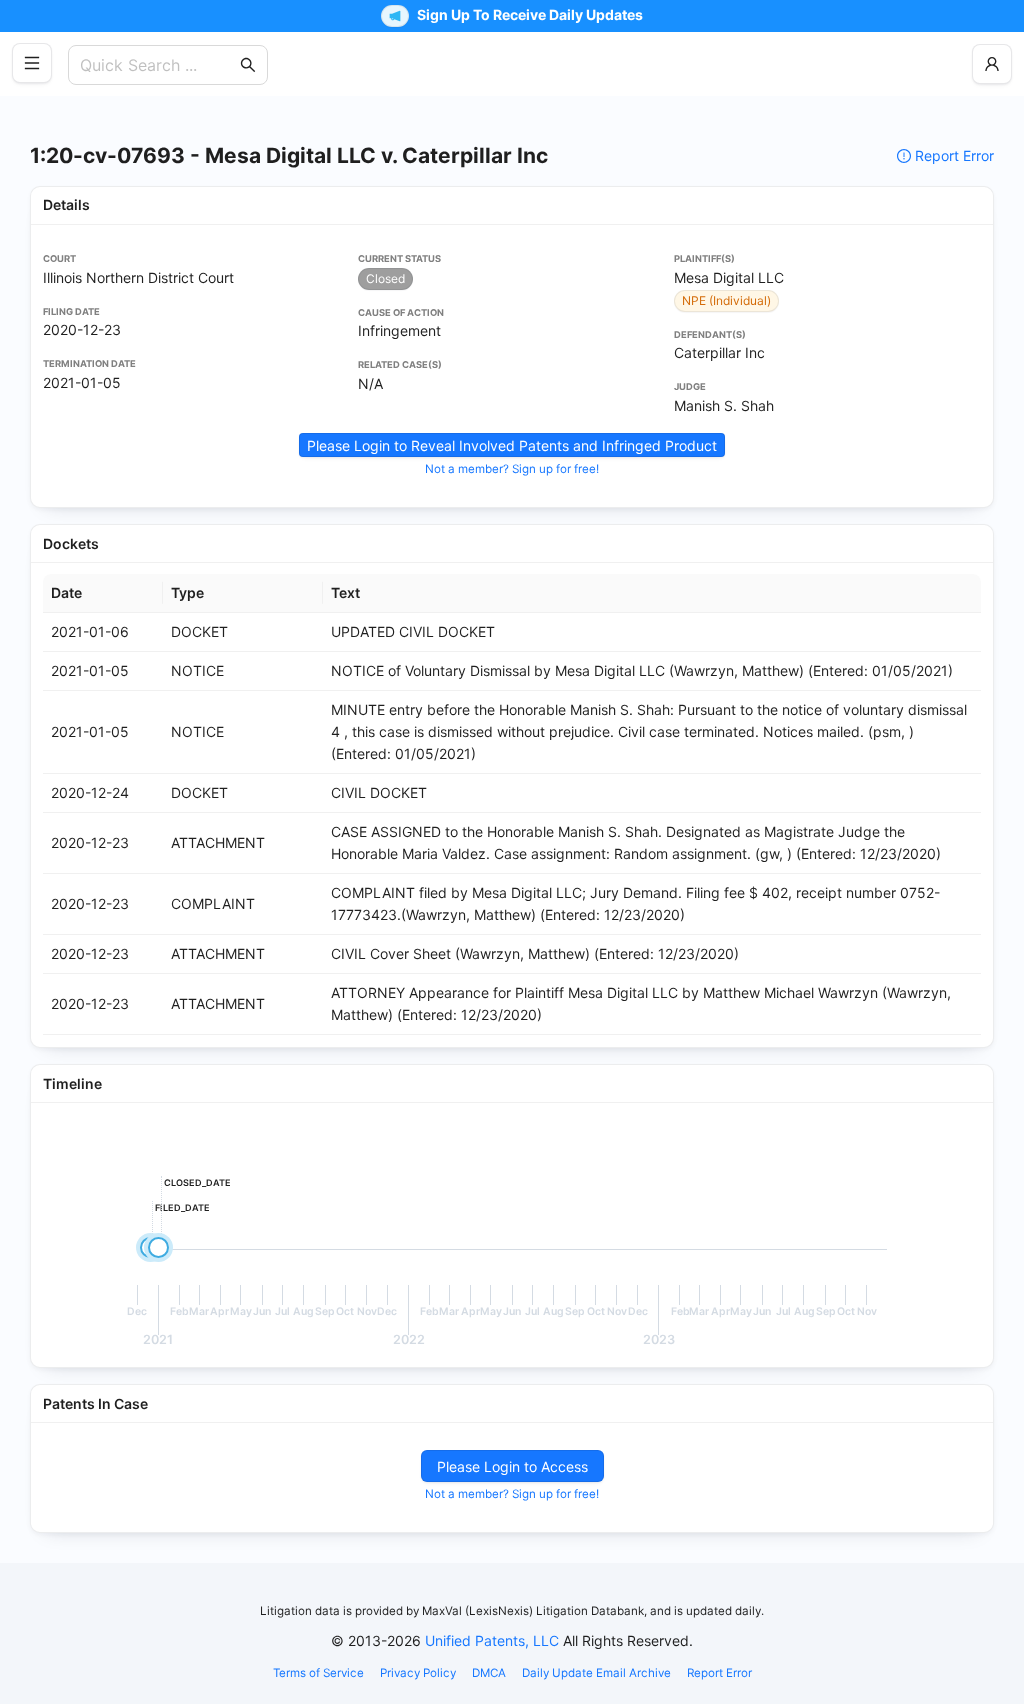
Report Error (954, 155)
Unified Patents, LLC (492, 1640)
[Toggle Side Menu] (32, 63)
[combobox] (158, 65)
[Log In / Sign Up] (992, 64)
